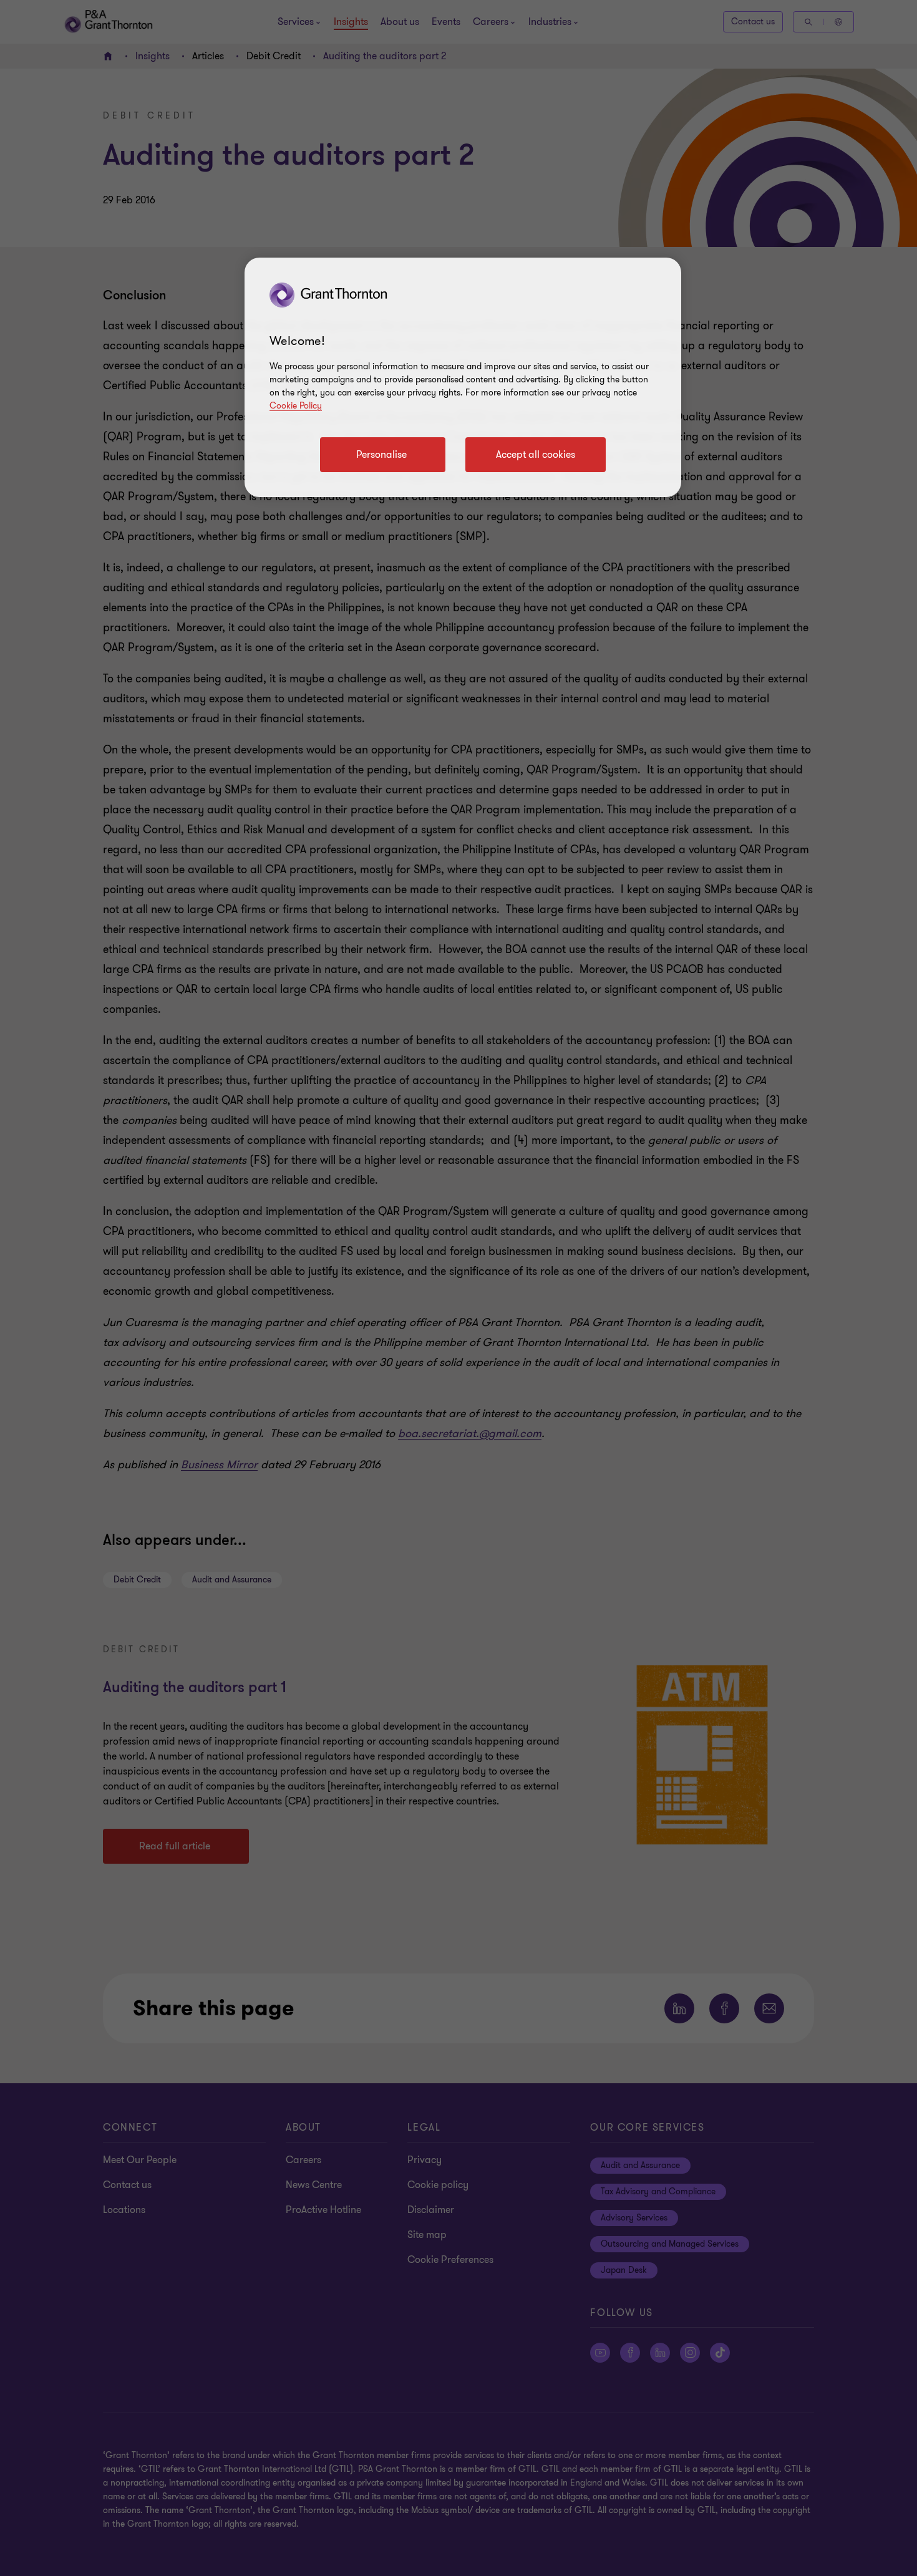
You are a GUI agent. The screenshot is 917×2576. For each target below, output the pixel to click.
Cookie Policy (296, 406)
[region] (463, 377)
